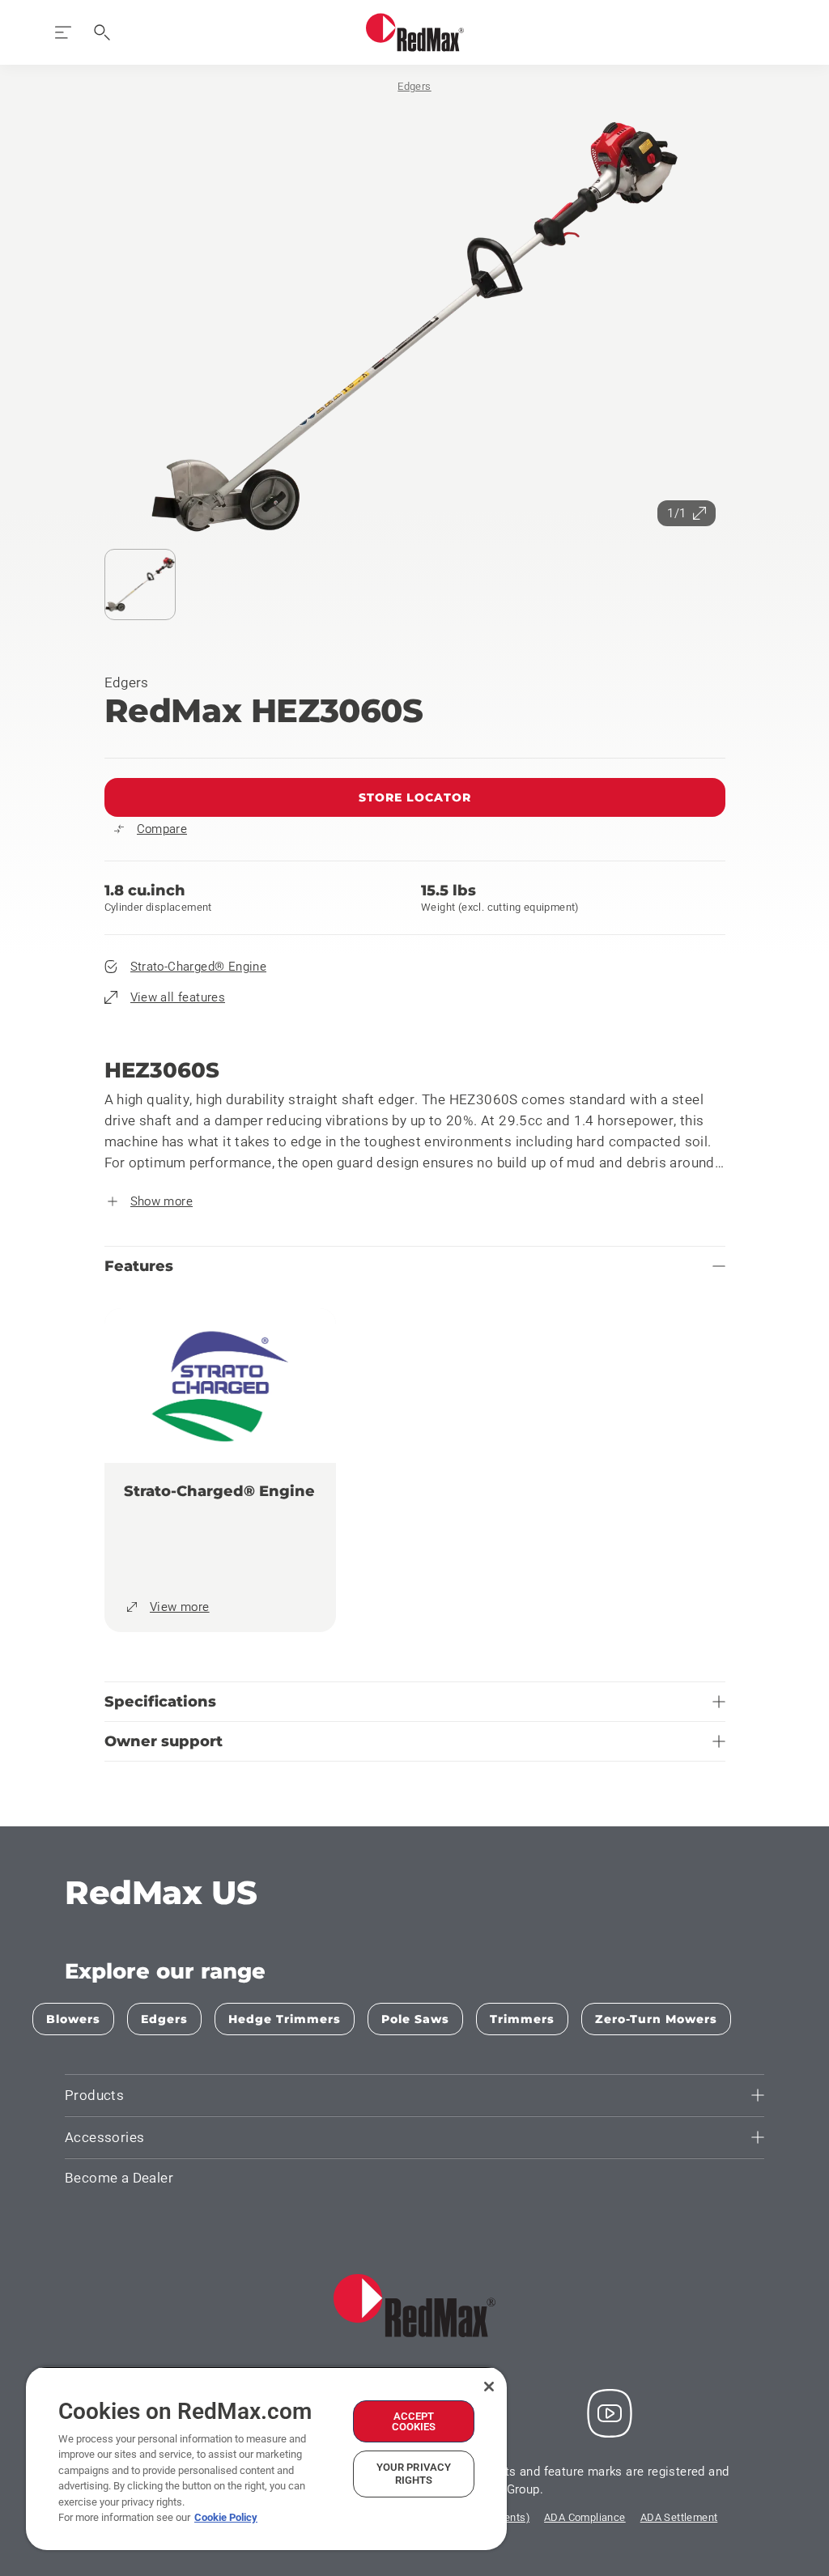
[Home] (415, 32)
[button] (415, 328)
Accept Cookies (414, 2421)
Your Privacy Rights (414, 2474)
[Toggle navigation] (63, 32)
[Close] (489, 2387)
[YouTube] (610, 2413)
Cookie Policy (226, 2517)
